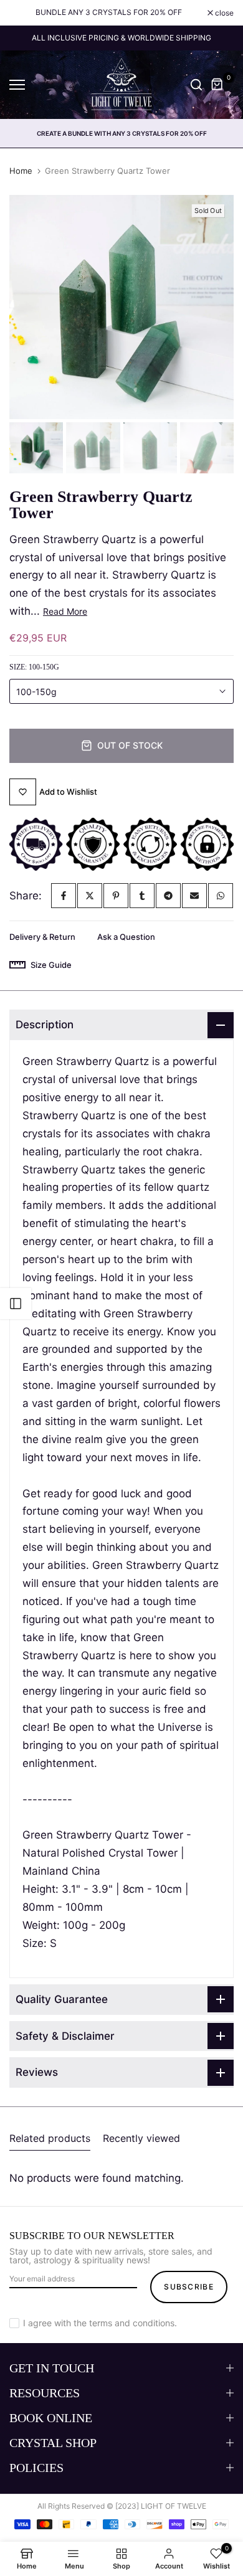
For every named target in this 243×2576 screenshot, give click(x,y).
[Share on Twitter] (90, 896)
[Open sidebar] (16, 1304)
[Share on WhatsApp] (221, 896)
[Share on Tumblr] (142, 896)
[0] (217, 85)
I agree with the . (100, 2323)
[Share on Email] (194, 896)
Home (21, 171)
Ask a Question (126, 937)
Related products (50, 2138)
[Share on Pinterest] (116, 896)
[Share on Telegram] (168, 896)
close (223, 13)
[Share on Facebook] (64, 896)
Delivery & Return (42, 937)
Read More (65, 611)
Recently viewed (141, 2138)
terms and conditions (132, 2323)
